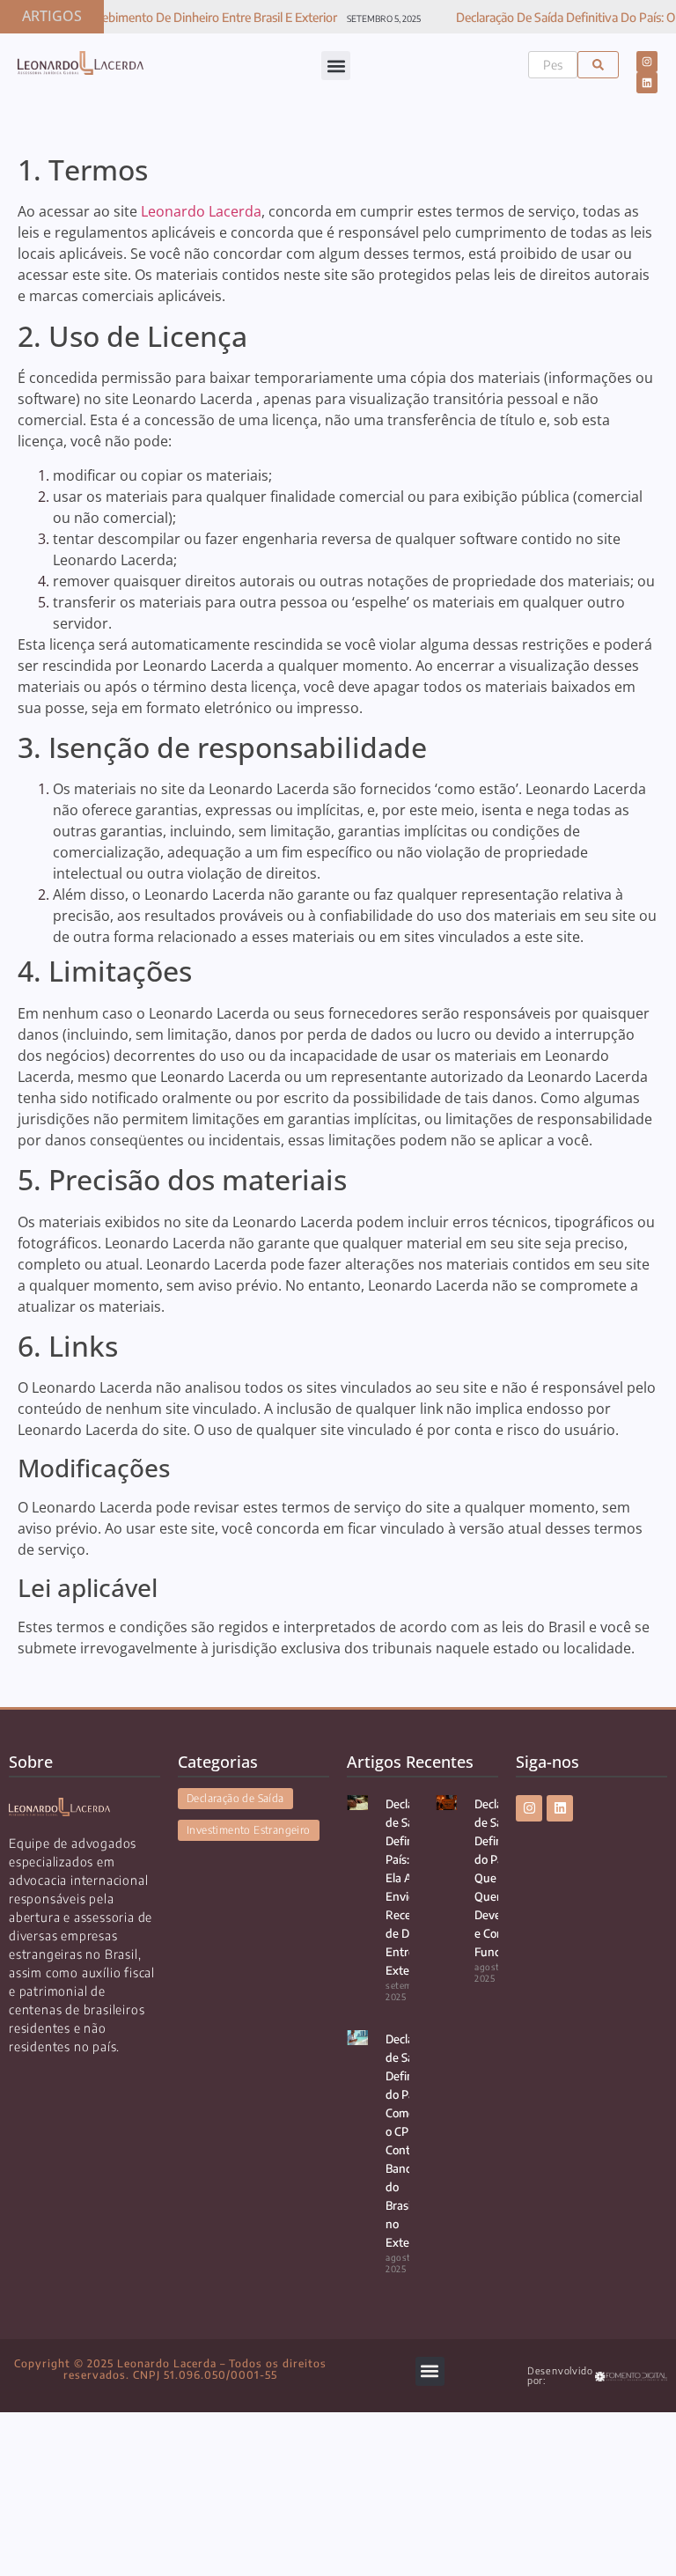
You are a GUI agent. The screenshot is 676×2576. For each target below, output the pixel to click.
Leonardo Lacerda (201, 211)
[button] (336, 66)
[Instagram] (647, 62)
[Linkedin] (647, 83)
